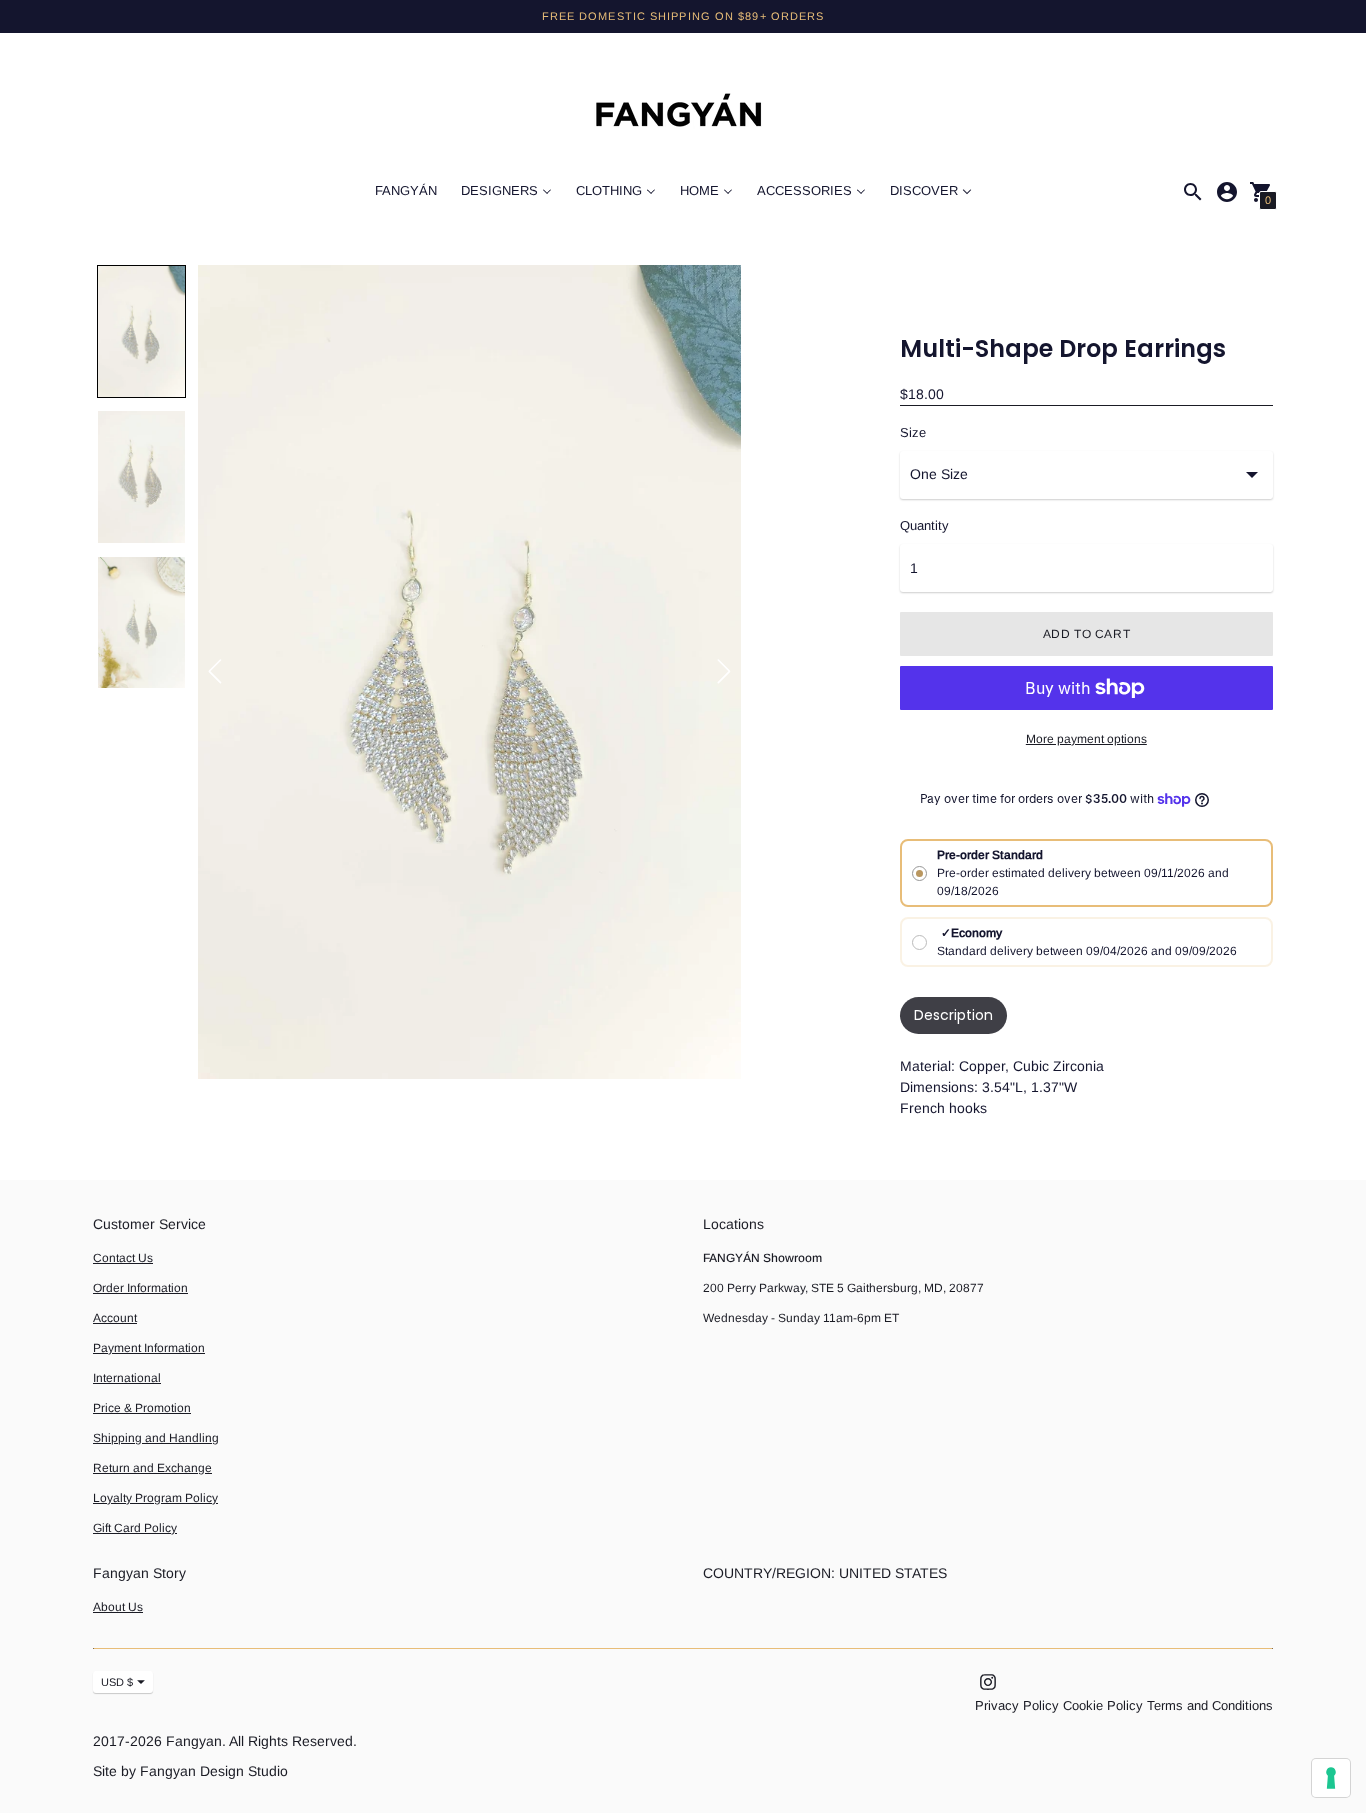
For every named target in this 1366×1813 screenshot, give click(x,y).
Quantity (924, 526)
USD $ (117, 1682)
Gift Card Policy (135, 1528)
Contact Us (123, 1258)
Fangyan (194, 1741)
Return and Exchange (152, 1468)
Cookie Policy (1103, 1705)
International (127, 1378)
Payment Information (149, 1348)
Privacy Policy (1017, 1705)
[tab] (953, 1015)
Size (913, 433)
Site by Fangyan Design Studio (190, 1771)
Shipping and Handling (156, 1438)
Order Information (140, 1288)
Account (115, 1318)
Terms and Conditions (1210, 1705)
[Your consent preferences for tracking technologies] (1331, 1778)
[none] (141, 331)
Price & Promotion (142, 1408)
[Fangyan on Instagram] (988, 1681)
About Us (118, 1607)
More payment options (1086, 739)
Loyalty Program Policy (155, 1498)
